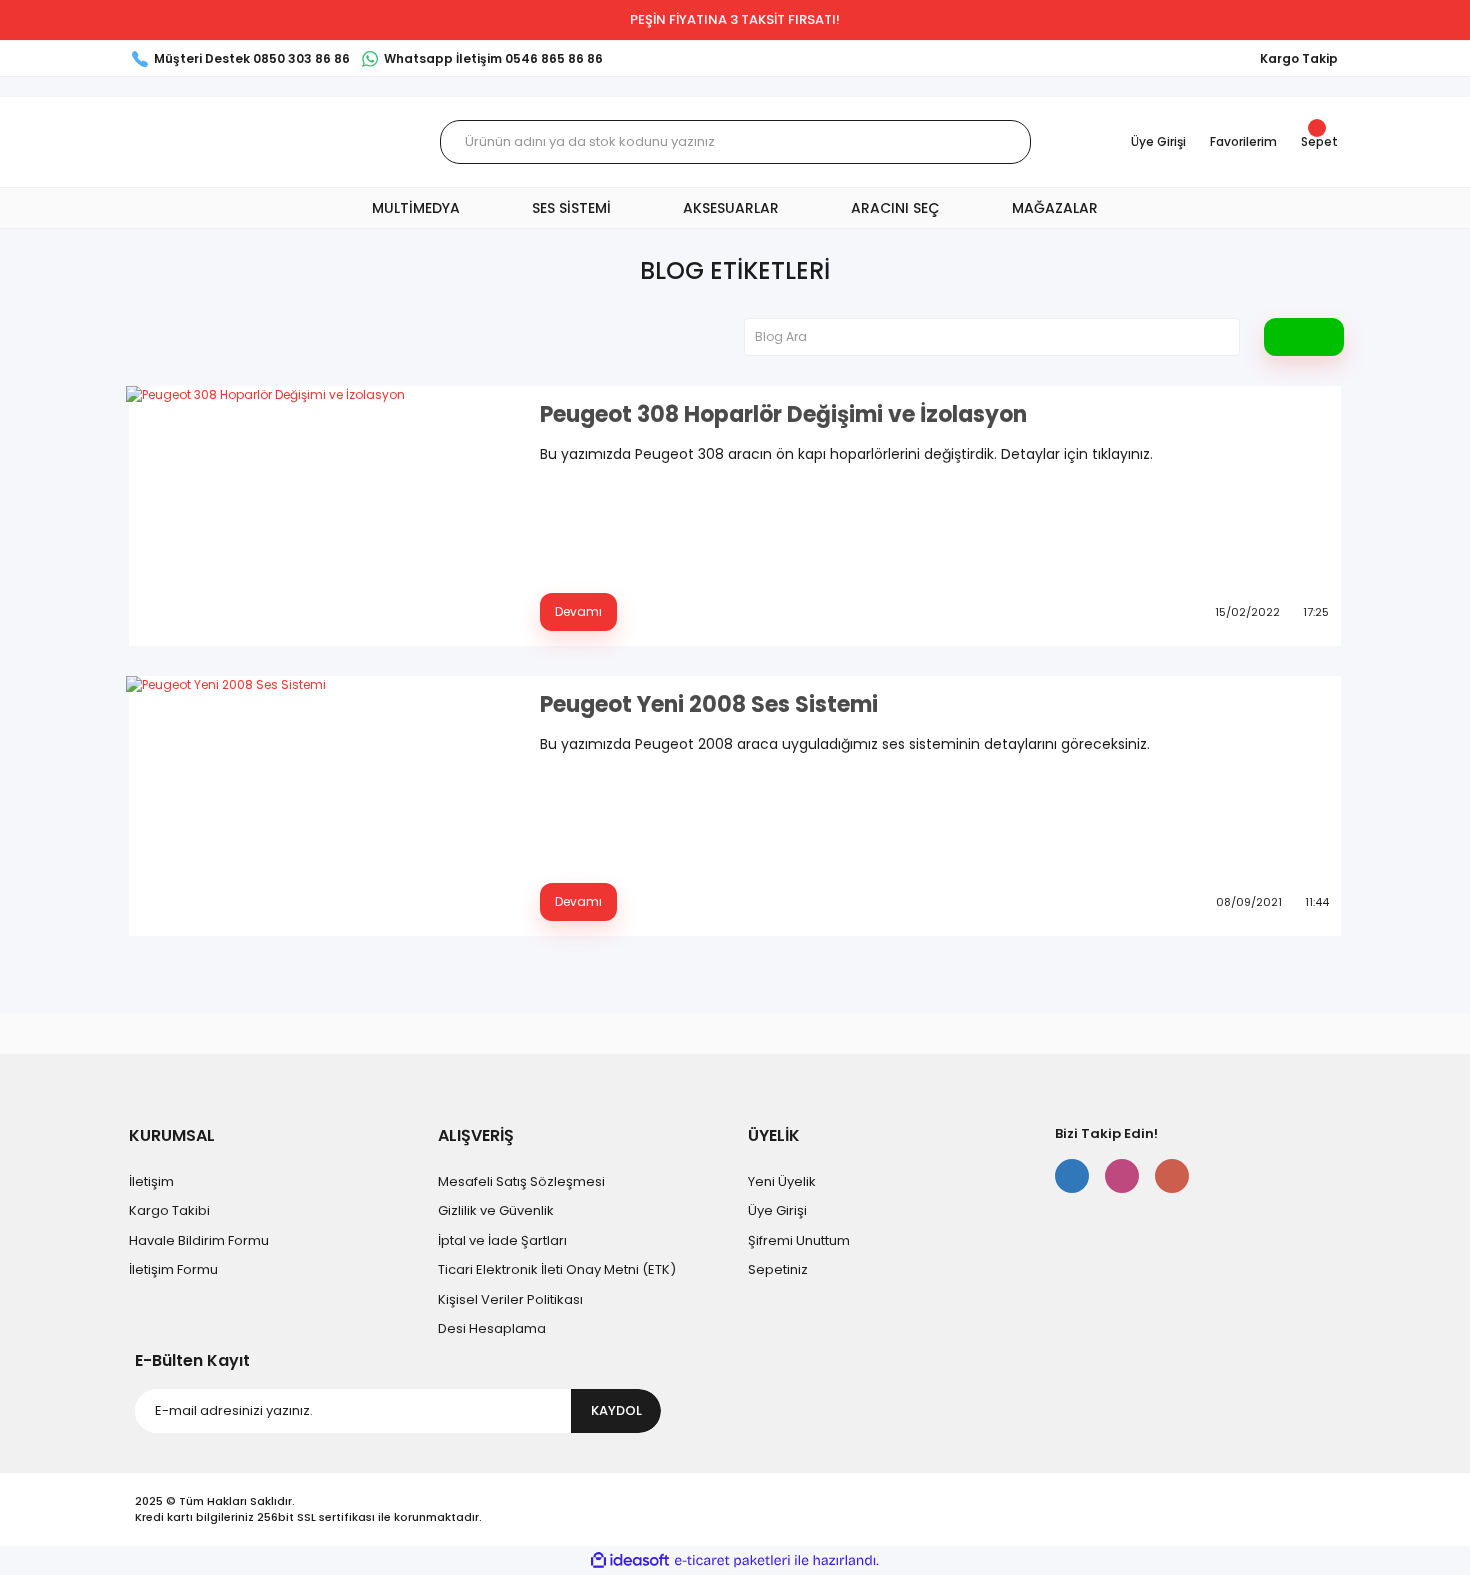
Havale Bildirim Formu (199, 1240)
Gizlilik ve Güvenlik (496, 1210)
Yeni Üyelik (782, 1181)
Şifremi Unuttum (799, 1240)
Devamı (578, 611)
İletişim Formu (173, 1269)
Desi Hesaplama (492, 1328)
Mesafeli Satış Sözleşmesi (521, 1181)
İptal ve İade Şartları (502, 1240)
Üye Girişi (777, 1210)
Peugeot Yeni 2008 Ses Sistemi (709, 705)
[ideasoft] (630, 1560)
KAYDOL (616, 1410)
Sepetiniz (778, 1269)
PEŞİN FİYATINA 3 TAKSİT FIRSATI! (735, 19)
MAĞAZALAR (1055, 208)
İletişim (151, 1181)
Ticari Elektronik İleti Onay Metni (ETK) (557, 1269)
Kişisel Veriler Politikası (510, 1299)
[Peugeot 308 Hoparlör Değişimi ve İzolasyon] (321, 516)
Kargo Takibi (169, 1210)
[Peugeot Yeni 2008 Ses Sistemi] (321, 806)
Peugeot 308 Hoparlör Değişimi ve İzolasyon (783, 415)
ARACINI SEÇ (895, 208)
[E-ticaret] (732, 1561)
